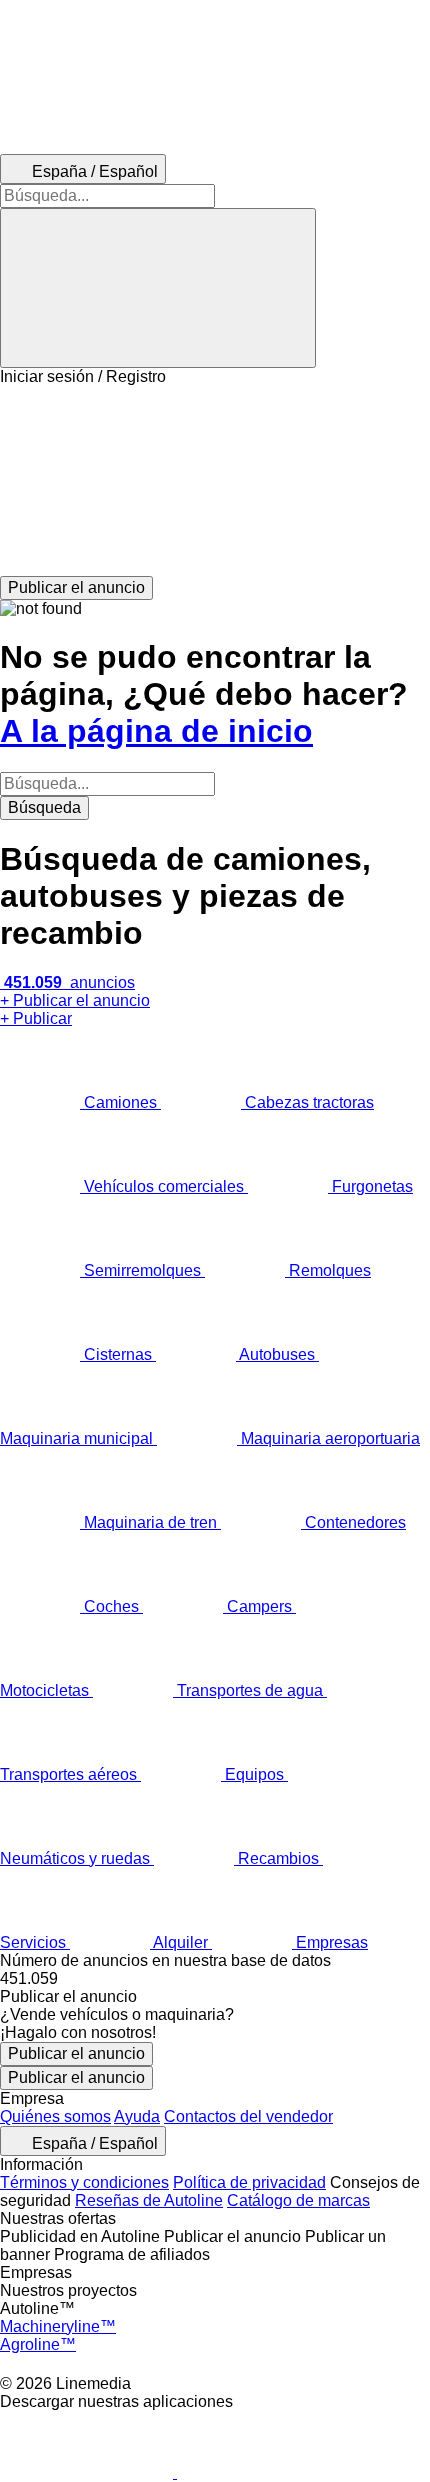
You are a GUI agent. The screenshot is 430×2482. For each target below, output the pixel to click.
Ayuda (137, 2116)
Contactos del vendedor (248, 2116)
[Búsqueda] (158, 288)
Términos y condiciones (84, 2182)
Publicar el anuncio (76, 2053)
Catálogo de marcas (298, 2200)
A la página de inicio (156, 731)
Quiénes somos (55, 2116)
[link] (215, 1979)
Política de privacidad (249, 2182)
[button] (215, 481)
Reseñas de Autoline (149, 2200)
